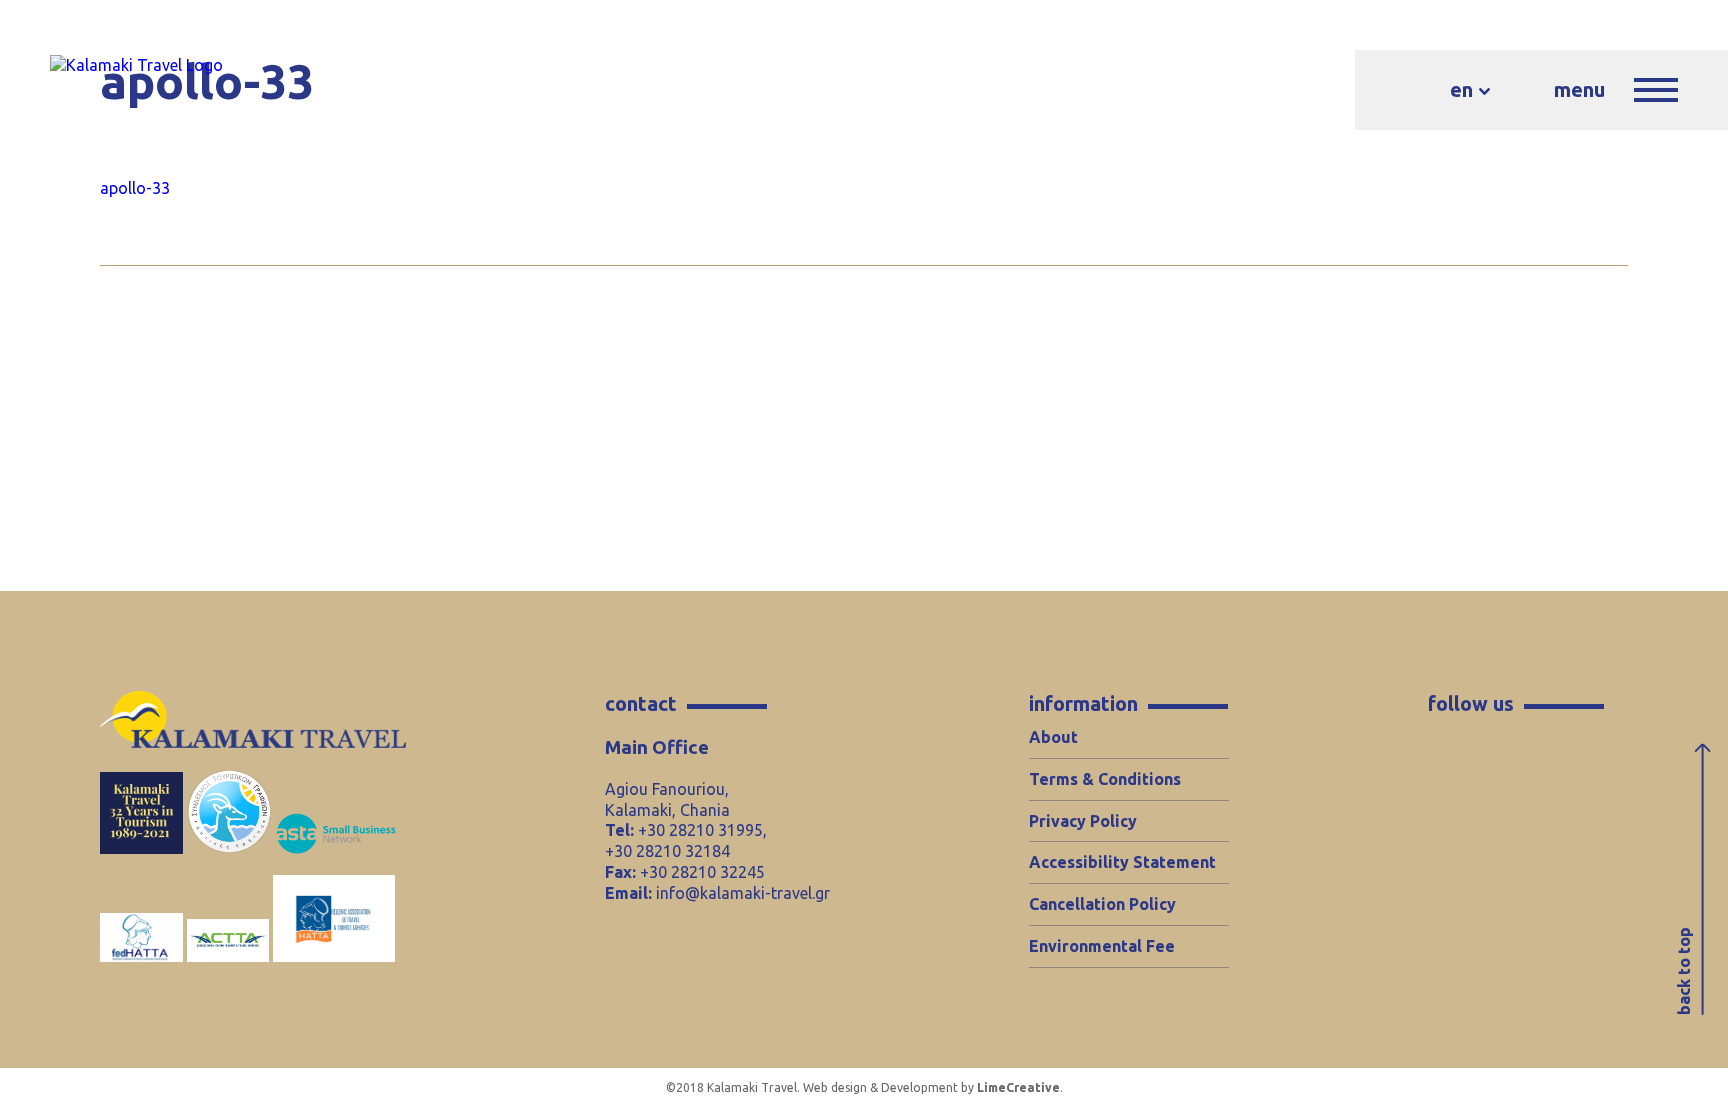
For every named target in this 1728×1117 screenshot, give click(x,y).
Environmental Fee (1102, 946)
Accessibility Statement (1122, 862)
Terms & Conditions (1105, 779)
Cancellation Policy (1102, 904)
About (1053, 737)
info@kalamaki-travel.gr (743, 893)
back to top (1684, 971)
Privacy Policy (1083, 821)
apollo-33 (135, 188)
